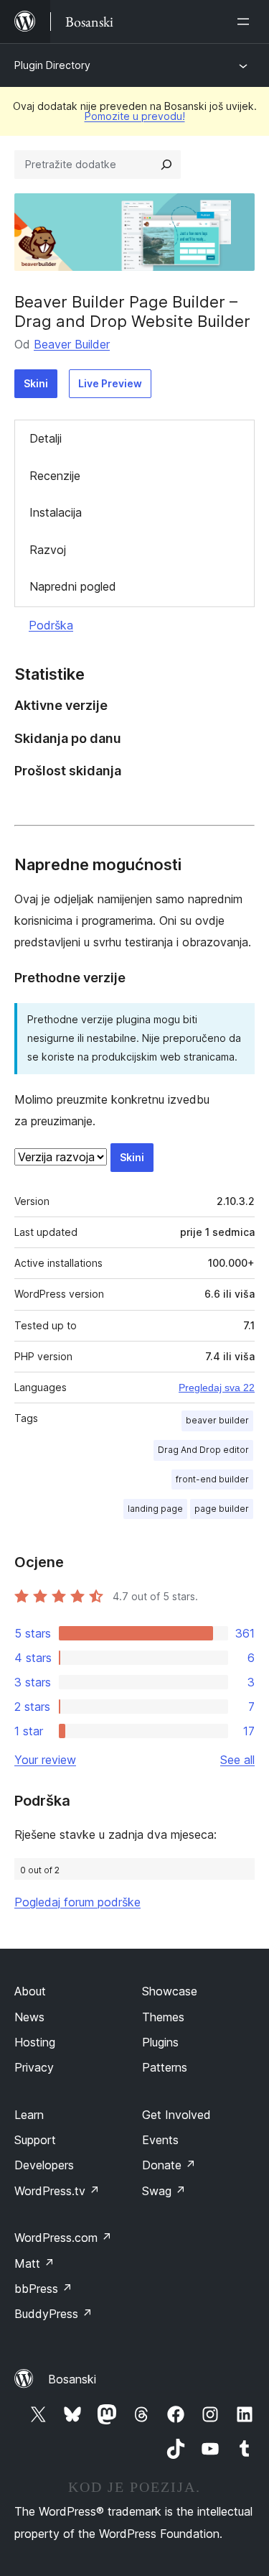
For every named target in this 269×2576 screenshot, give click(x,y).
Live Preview (110, 383)
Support (35, 2140)
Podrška (51, 625)
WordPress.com (63, 2238)
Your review (45, 1760)
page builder (222, 1509)
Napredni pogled (73, 586)
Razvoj (48, 550)
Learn (29, 2115)
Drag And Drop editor (203, 1450)
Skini (36, 383)
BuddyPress (53, 2314)
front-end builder (212, 1479)
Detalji (46, 438)
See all (237, 1760)
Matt (34, 2263)
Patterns (165, 2067)
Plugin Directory (52, 65)
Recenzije (55, 476)
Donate (169, 2165)
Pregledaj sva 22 (217, 1388)
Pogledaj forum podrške (77, 1902)
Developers (44, 2165)
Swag (164, 2191)
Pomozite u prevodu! (135, 116)
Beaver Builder (72, 344)
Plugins (160, 2042)
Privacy (34, 2067)
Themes (163, 2017)
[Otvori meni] (246, 22)
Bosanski (72, 2379)
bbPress (43, 2289)
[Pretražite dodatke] (166, 165)
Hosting (35, 2042)
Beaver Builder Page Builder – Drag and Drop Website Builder (132, 311)
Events (160, 2140)
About (30, 1991)
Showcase (170, 1991)
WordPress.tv (57, 2191)
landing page (155, 1509)
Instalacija (56, 512)
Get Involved (176, 2115)
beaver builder (217, 1420)
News (29, 2017)
